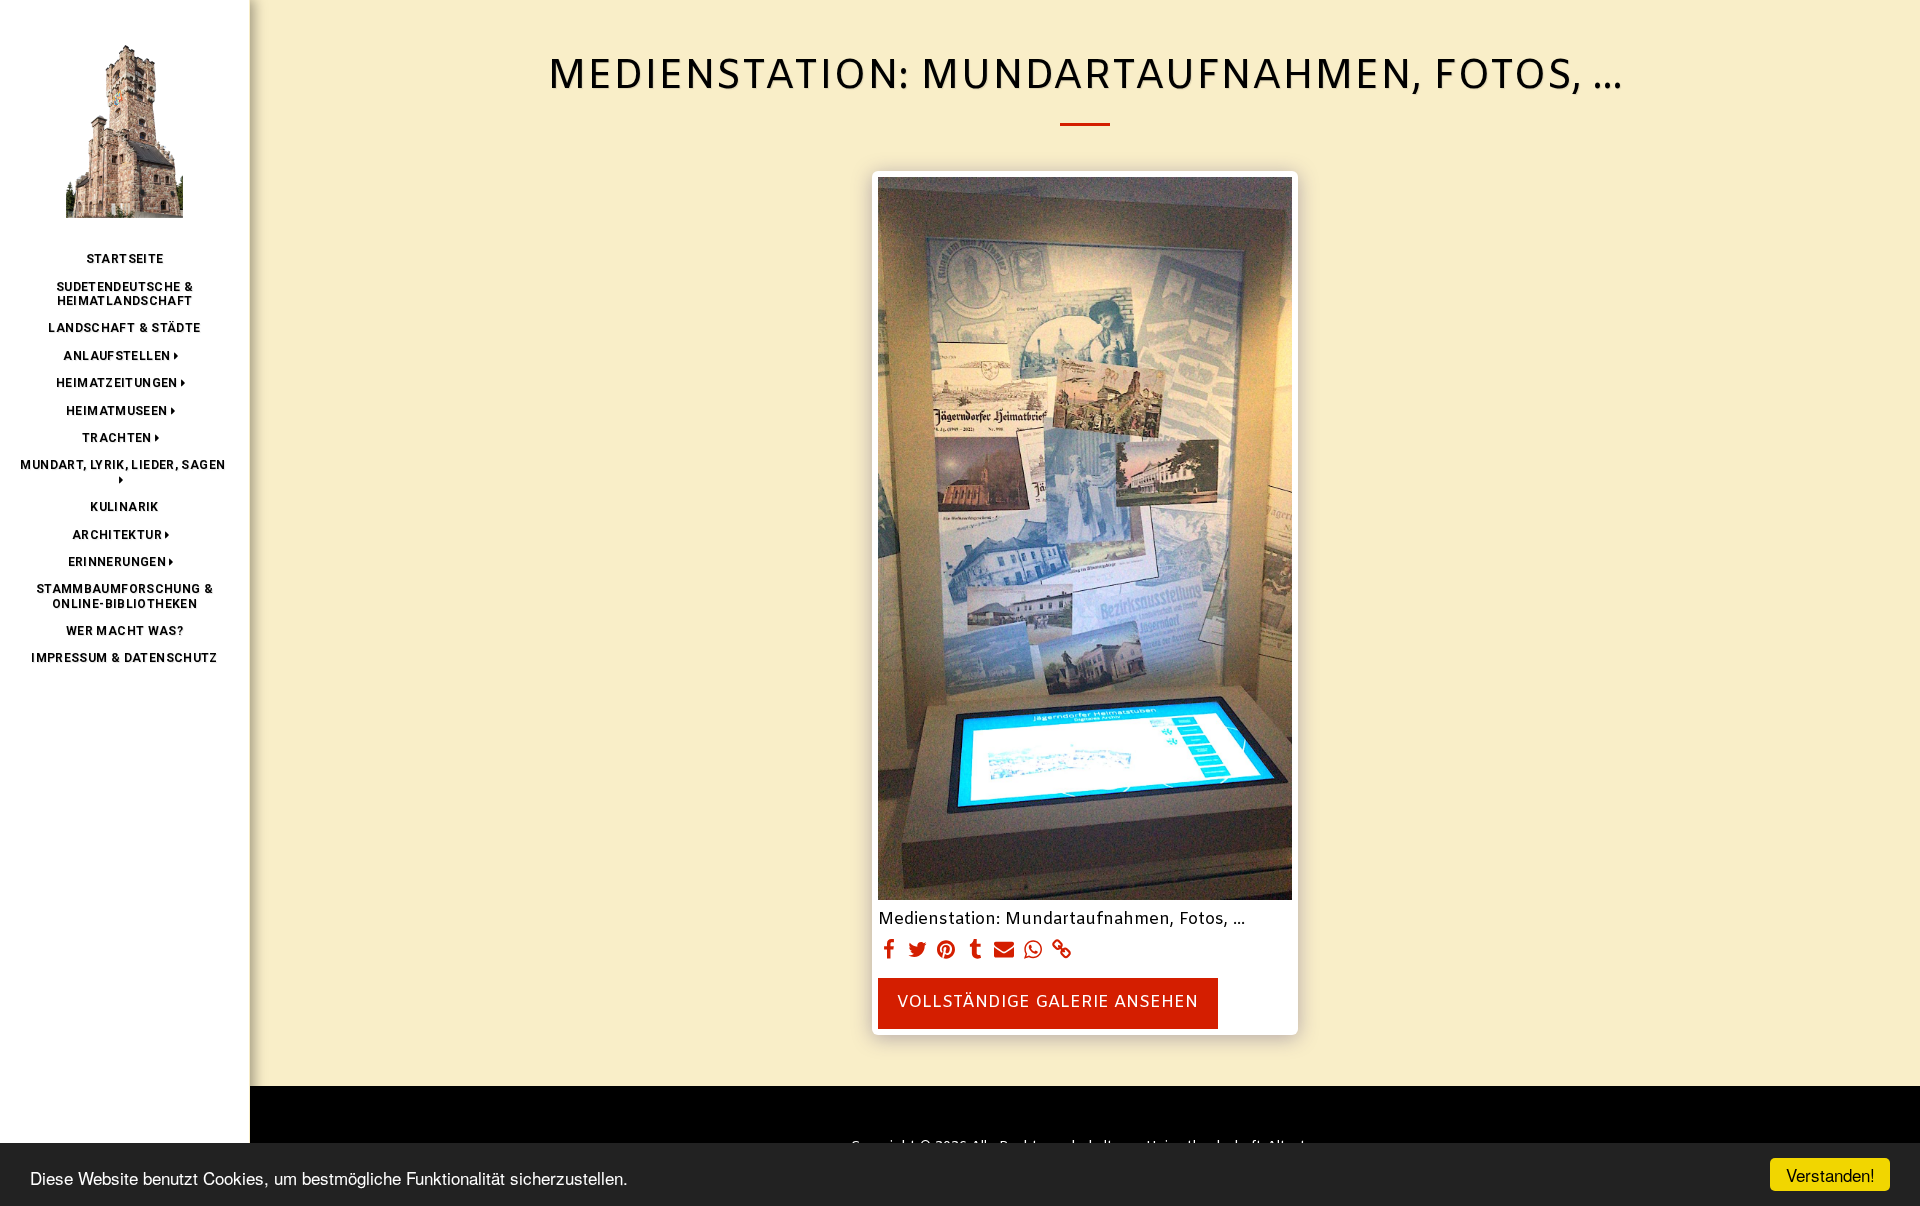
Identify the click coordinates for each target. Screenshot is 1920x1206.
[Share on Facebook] (888, 951)
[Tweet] (917, 951)
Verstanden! (1830, 1174)
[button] (124, 356)
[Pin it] (946, 951)
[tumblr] (975, 951)
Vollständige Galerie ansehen (1047, 1003)
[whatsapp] (1033, 951)
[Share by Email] (1004, 951)
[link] (1062, 951)
